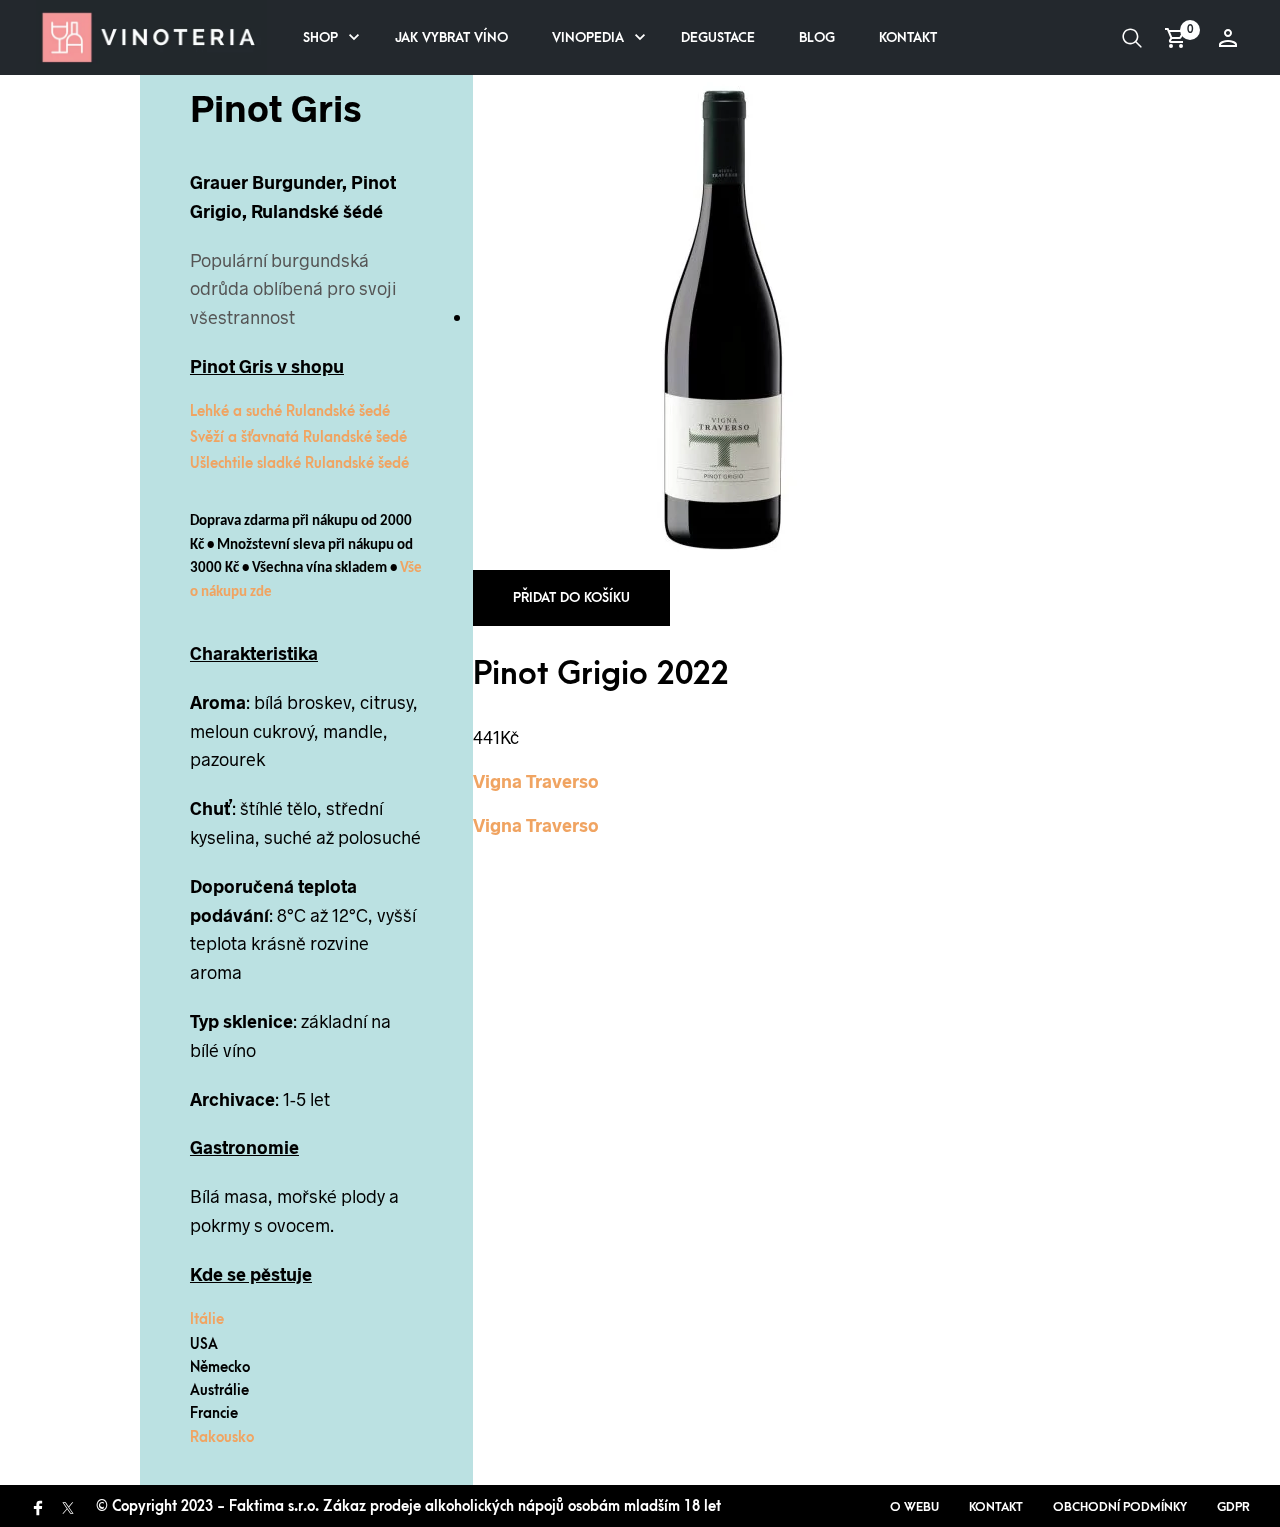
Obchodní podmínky (1120, 1507)
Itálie (207, 1319)
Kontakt (908, 37)
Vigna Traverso (536, 781)
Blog (817, 37)
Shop (320, 37)
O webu (914, 1507)
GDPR (1233, 1507)
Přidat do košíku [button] (571, 597)
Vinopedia (588, 37)
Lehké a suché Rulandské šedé (290, 411)
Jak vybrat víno (451, 37)
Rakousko (222, 1437)
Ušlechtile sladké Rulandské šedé (299, 463)
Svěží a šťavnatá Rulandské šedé (298, 437)
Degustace (718, 37)
